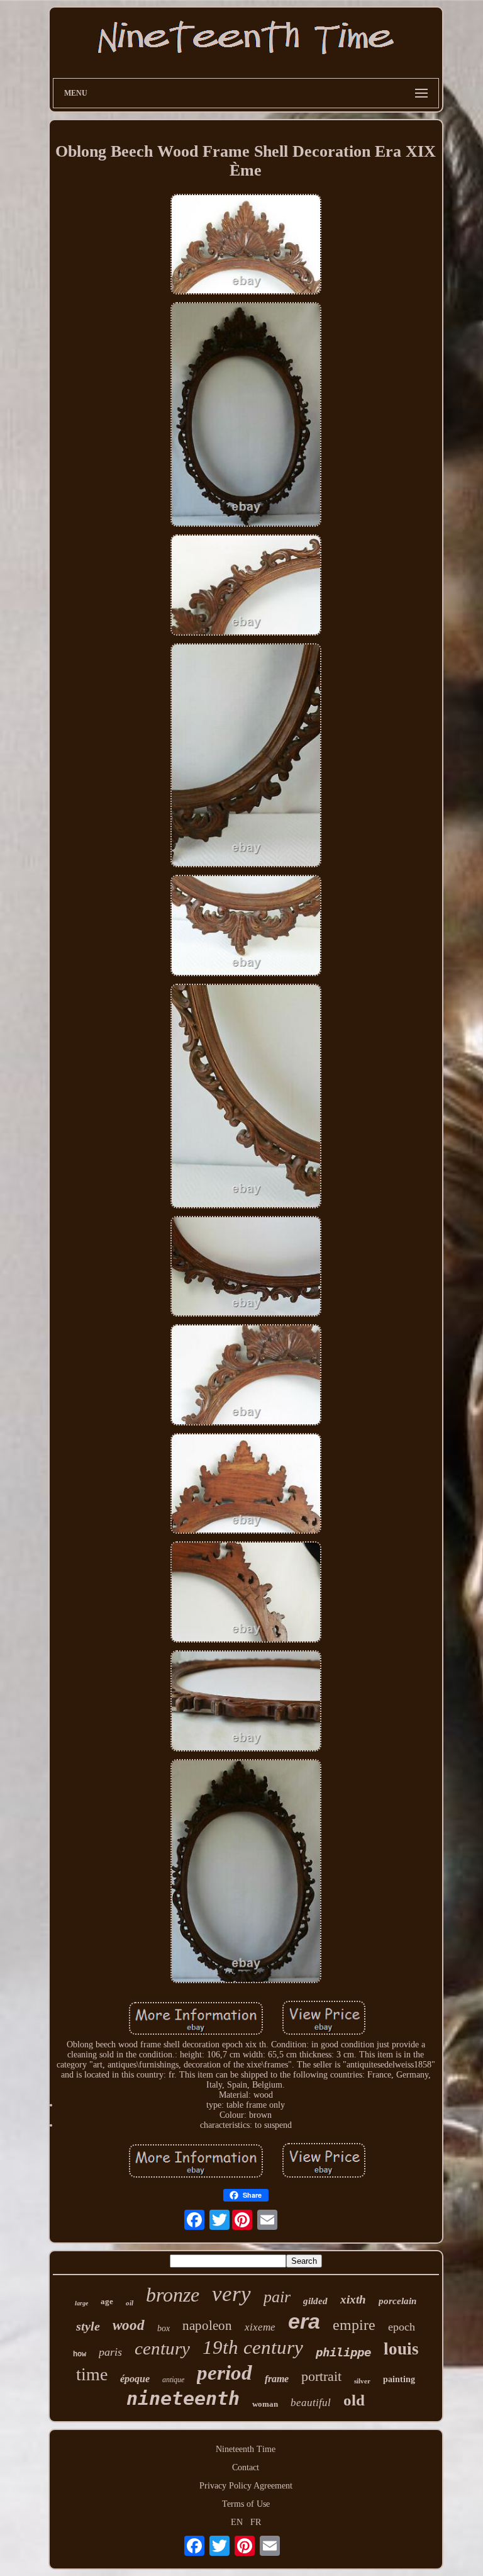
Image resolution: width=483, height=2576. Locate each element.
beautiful (311, 2403)
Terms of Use (246, 2504)
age (107, 2301)
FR (256, 2522)
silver (362, 2381)
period (225, 2373)
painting (399, 2379)
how (80, 2354)
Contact (246, 2467)
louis (401, 2349)
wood (129, 2325)
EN (237, 2522)
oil (130, 2303)
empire (354, 2325)
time (92, 2374)
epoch (402, 2327)
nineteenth (183, 2398)
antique (173, 2380)
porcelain (397, 2301)
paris (110, 2352)
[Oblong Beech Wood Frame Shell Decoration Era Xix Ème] (246, 246)
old (354, 2400)
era (304, 2321)
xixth (353, 2299)
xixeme (260, 2327)
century (162, 2348)
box (164, 2328)
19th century (253, 2347)
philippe (343, 2352)
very (231, 2294)
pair (277, 2297)
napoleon (207, 2326)
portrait (321, 2376)
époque (135, 2379)
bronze (173, 2295)
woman (265, 2404)
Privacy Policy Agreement (246, 2486)
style (88, 2326)
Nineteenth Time (246, 2449)
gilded (315, 2301)
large (81, 2303)
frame (277, 2379)
